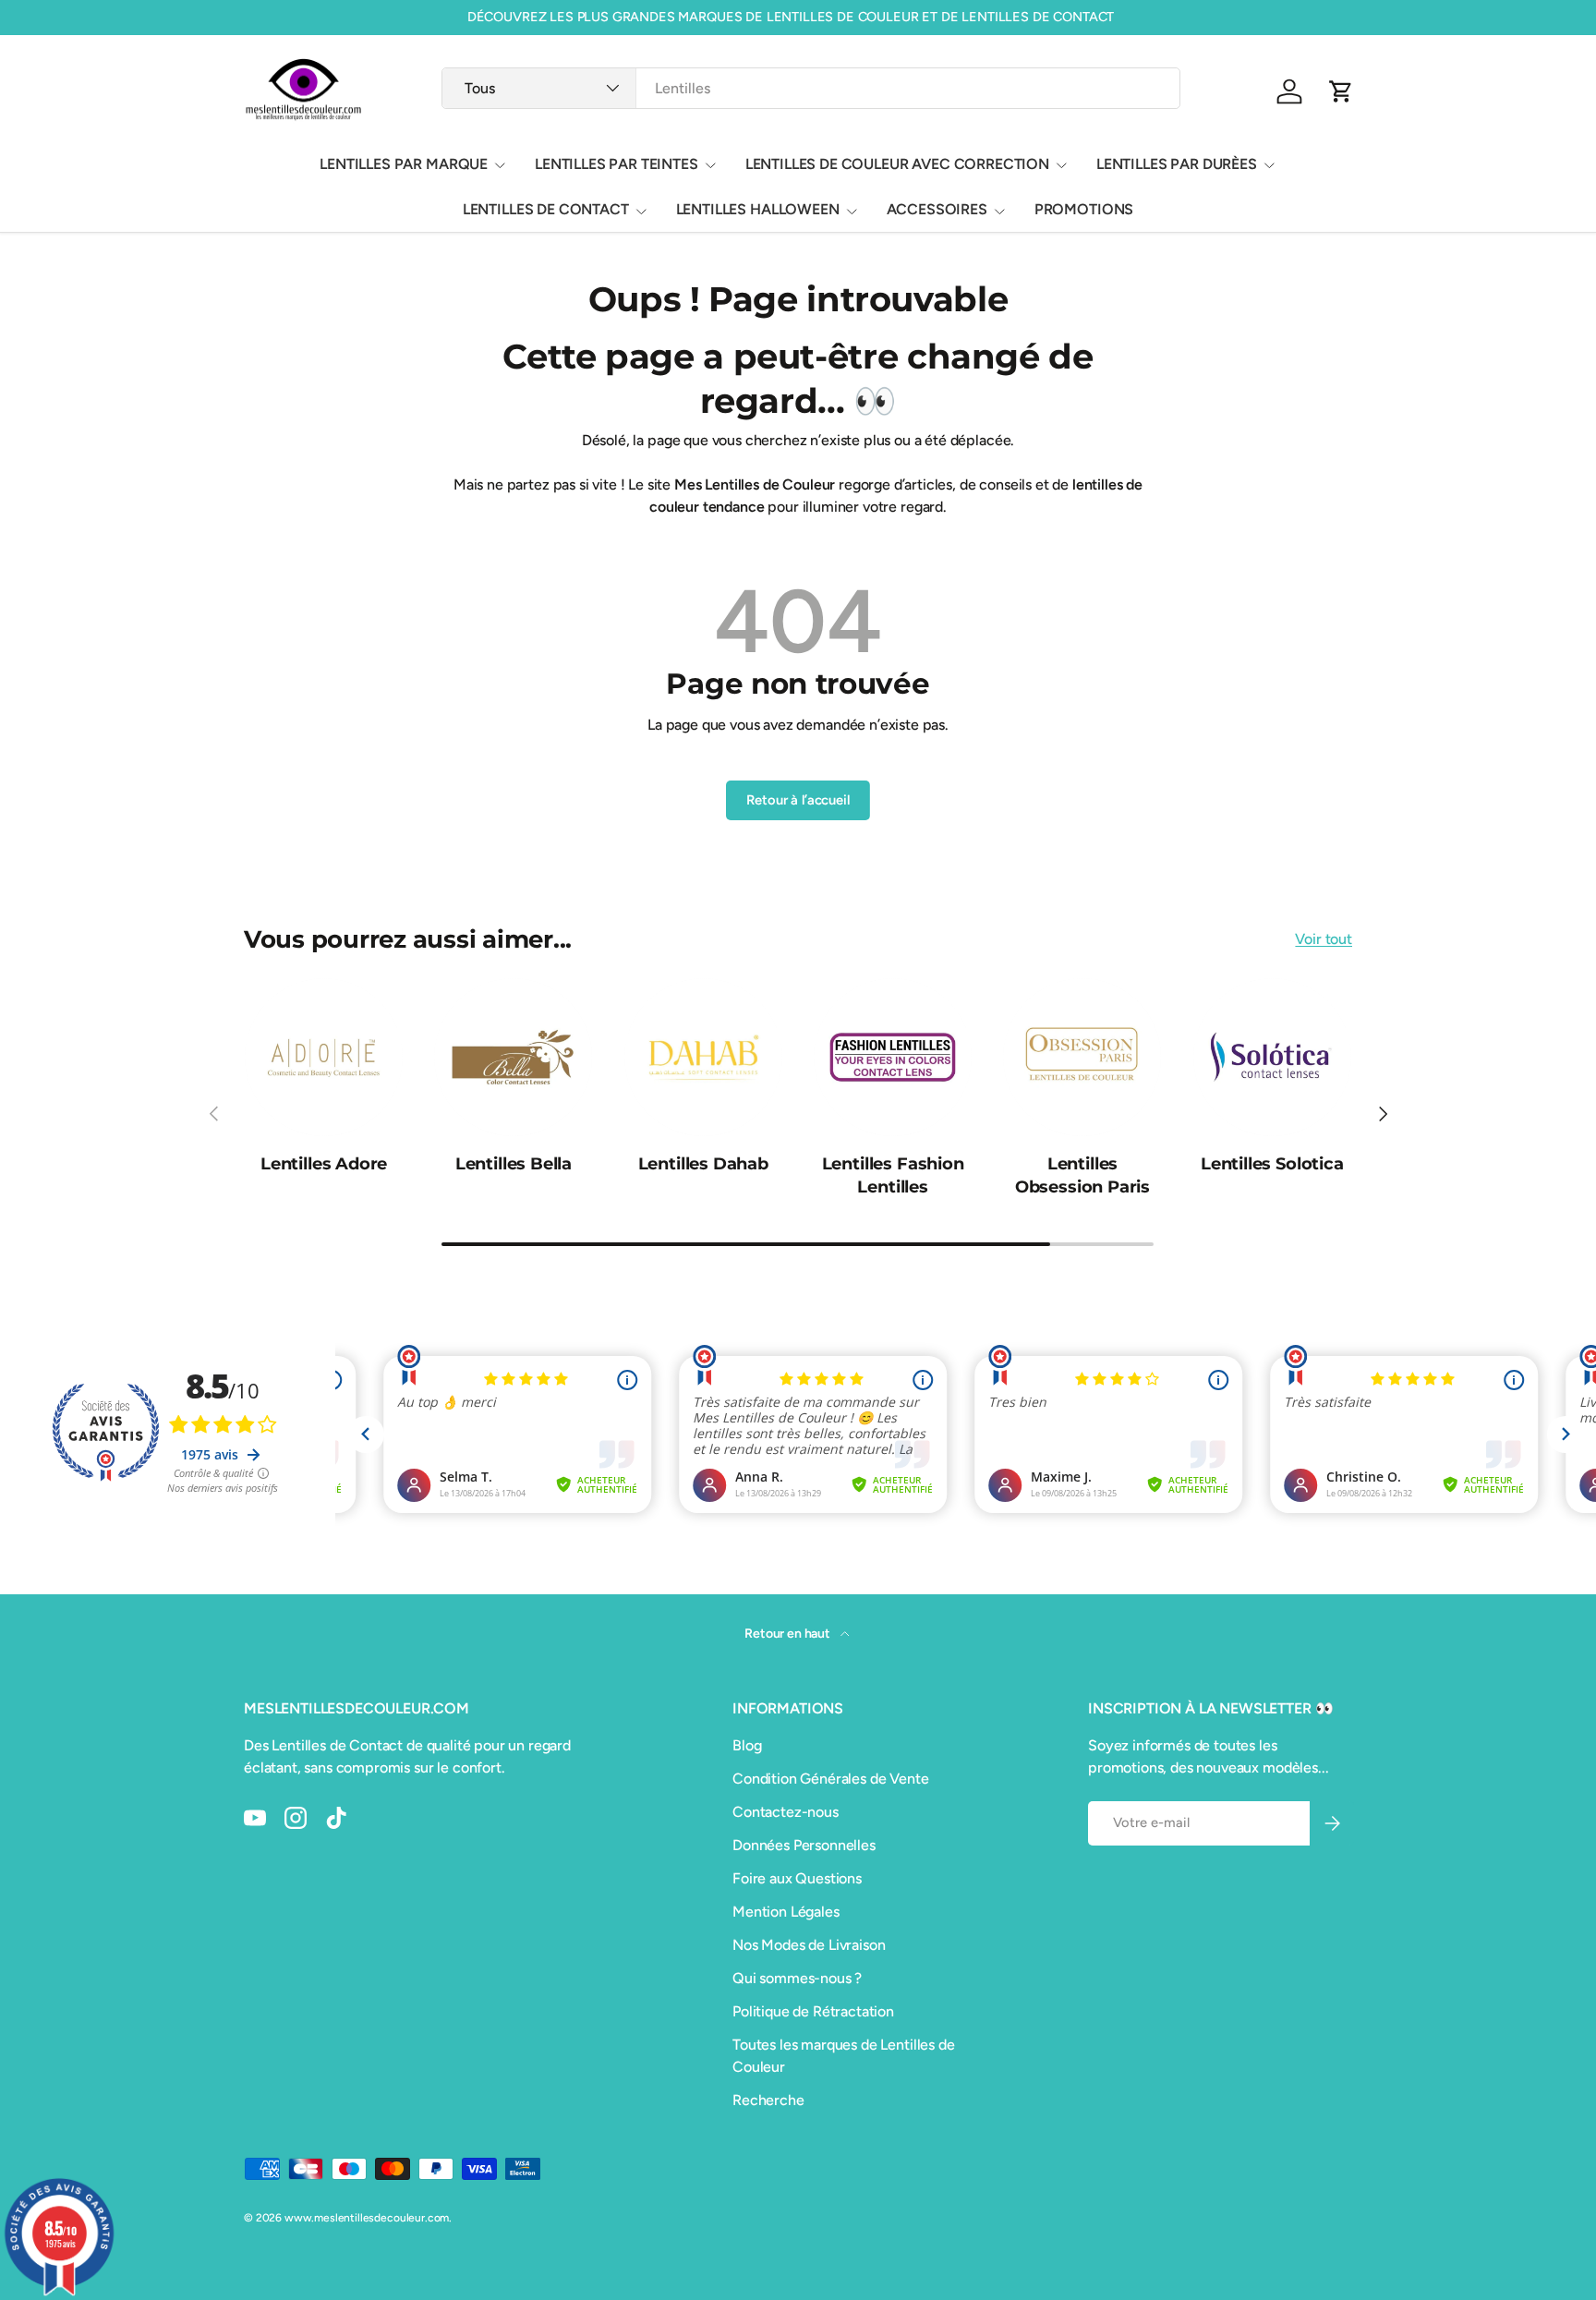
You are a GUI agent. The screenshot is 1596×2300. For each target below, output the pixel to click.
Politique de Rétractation (813, 2011)
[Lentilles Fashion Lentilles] (893, 1057)
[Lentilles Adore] (324, 1057)
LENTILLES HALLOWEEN (758, 209)
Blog (747, 1745)
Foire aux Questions (797, 1878)
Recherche (768, 2100)
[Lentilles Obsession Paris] (1082, 1057)
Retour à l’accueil (798, 800)
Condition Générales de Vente (831, 1779)
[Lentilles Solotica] (1272, 1057)
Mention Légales (786, 1912)
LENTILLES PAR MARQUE (404, 164)
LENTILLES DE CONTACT (546, 209)
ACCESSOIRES (937, 209)
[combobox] (810, 88)
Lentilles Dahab (703, 1164)
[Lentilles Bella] (513, 1057)
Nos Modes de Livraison (809, 1945)
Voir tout (1324, 939)
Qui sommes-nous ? (797, 1978)
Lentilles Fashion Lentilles (893, 1175)
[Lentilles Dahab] (703, 1057)
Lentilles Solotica (1272, 1164)
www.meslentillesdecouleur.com (367, 2218)
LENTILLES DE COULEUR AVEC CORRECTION (897, 164)
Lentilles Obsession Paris (1082, 1175)
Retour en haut (789, 1634)
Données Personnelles (804, 1845)
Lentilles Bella (514, 1164)
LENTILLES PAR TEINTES (617, 164)
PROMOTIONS (1084, 209)
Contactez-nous (786, 1812)
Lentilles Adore (324, 1164)
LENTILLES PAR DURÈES (1177, 164)
